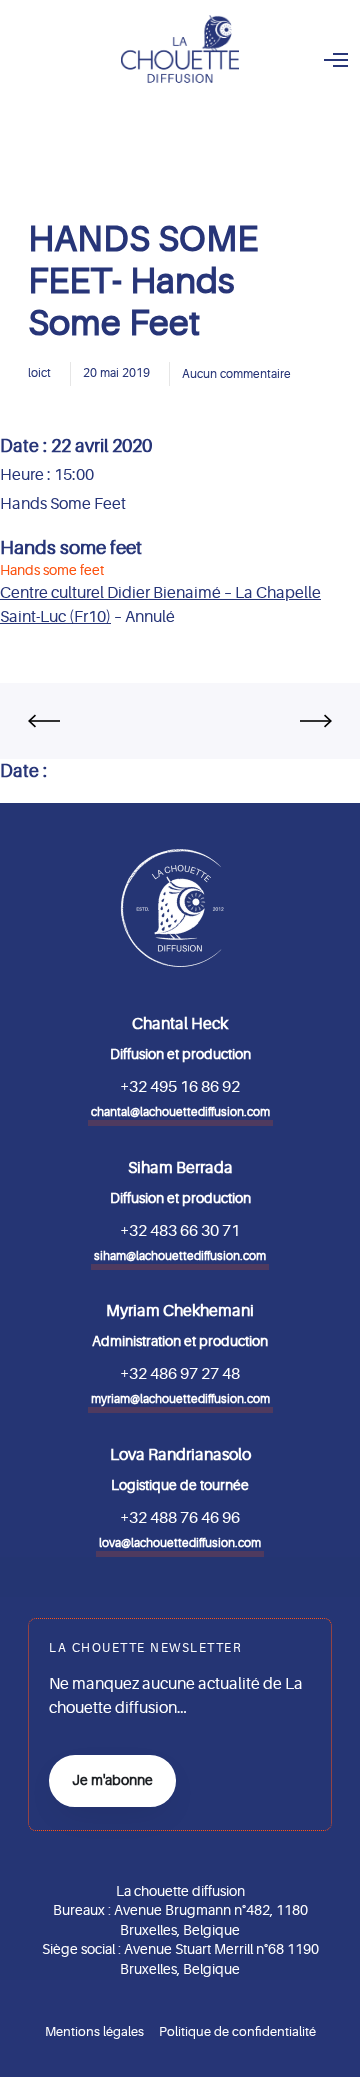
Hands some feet (71, 548)
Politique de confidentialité (237, 2031)
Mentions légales (94, 2031)
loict (39, 373)
